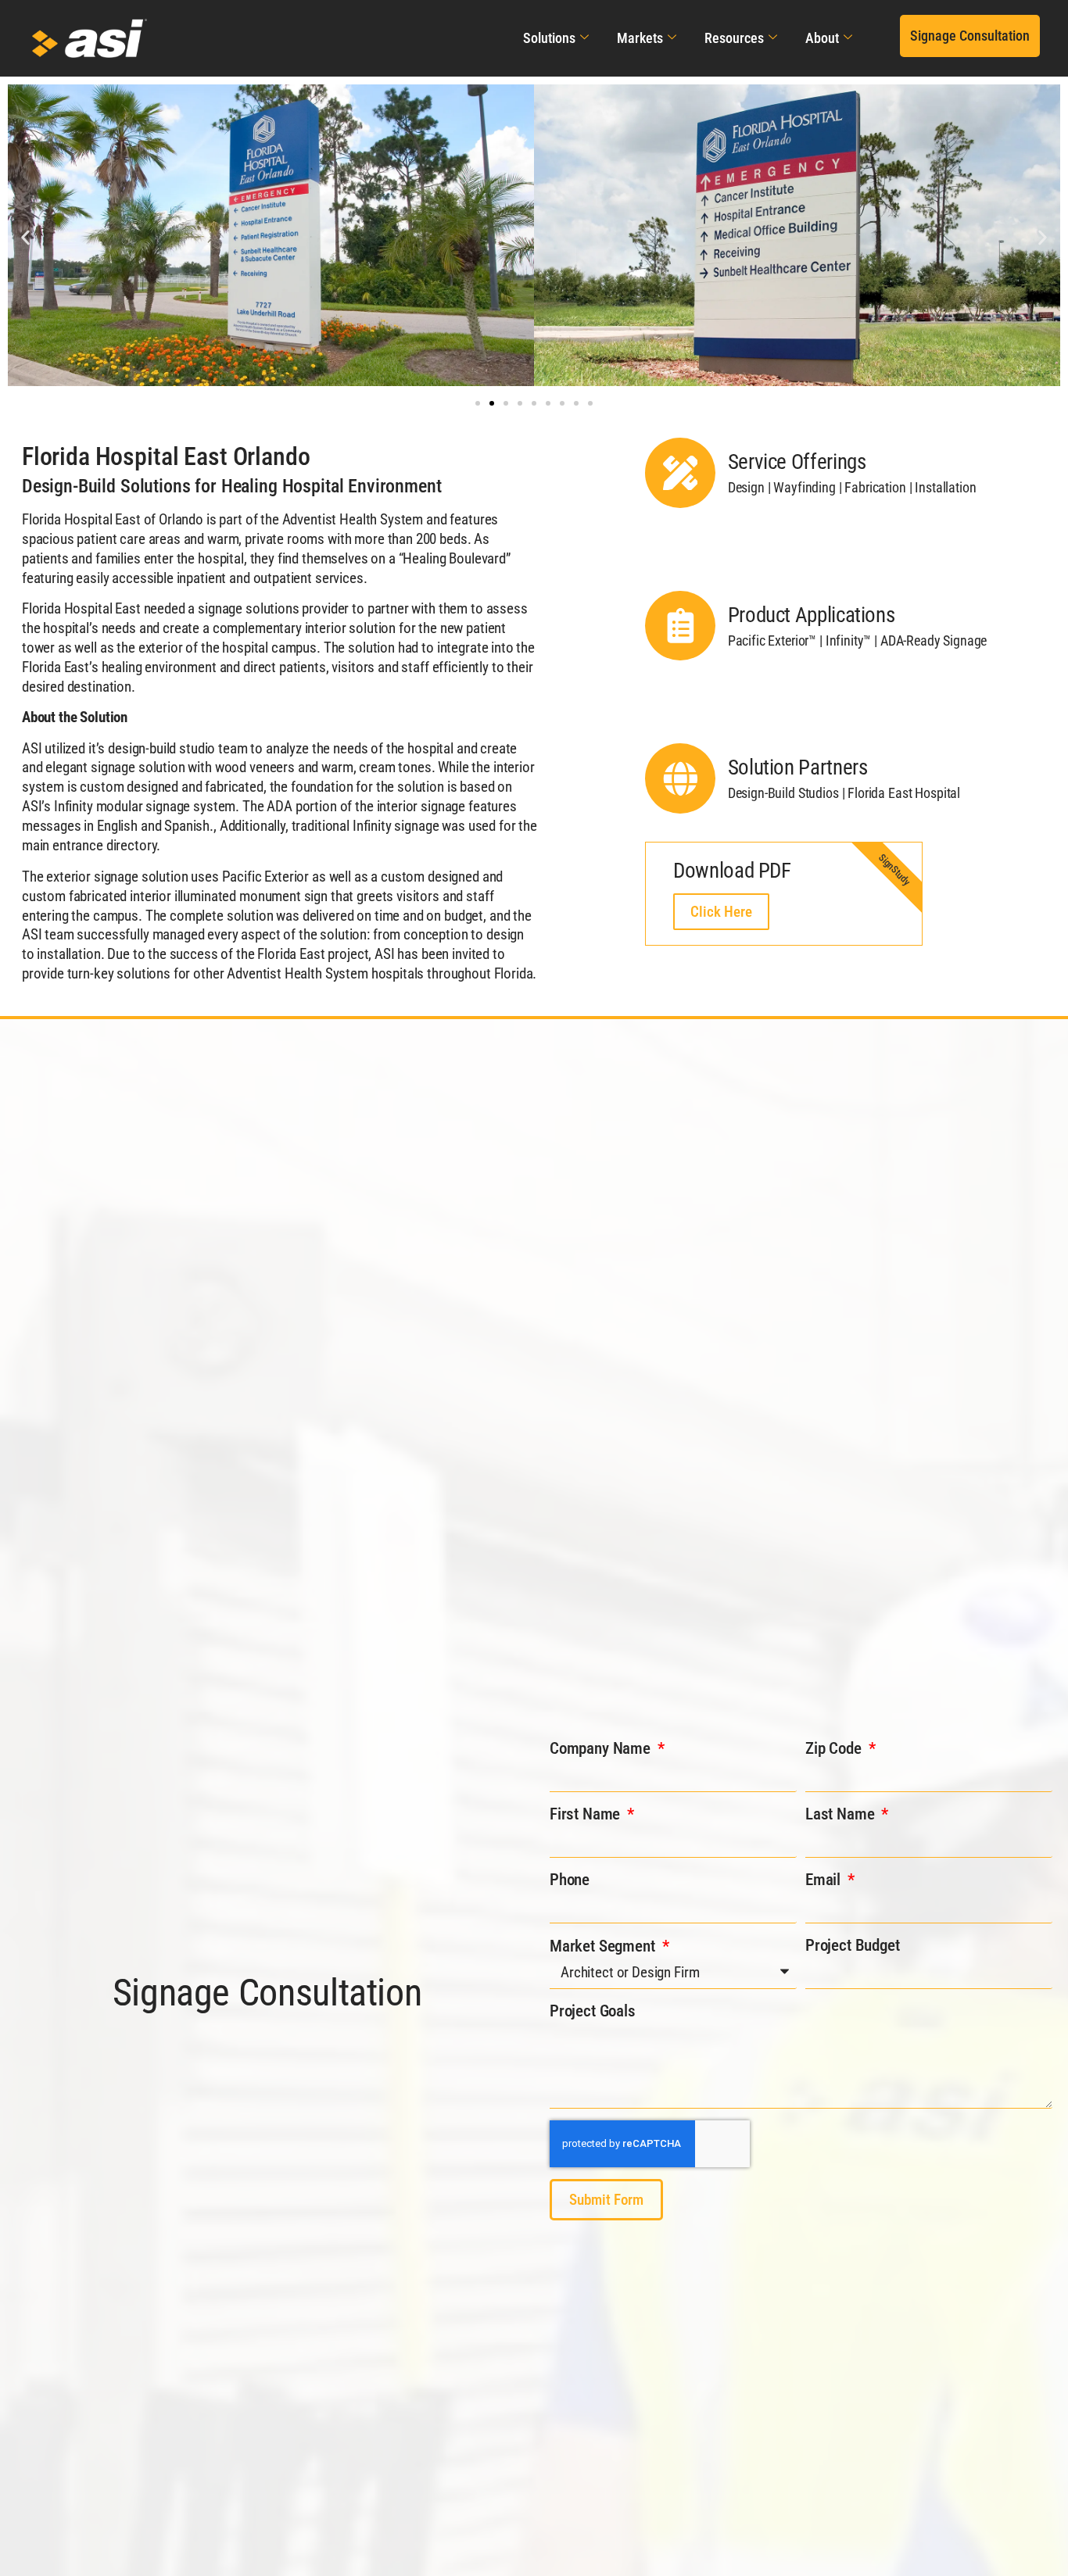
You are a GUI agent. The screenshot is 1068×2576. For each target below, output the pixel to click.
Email (825, 1880)
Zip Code (835, 1748)
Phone (570, 1880)
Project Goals (593, 2011)
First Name (587, 1814)
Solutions (549, 38)
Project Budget (853, 1945)
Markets (640, 38)
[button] (970, 36)
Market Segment (604, 1946)
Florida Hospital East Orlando (166, 456)
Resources (734, 38)
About (822, 38)
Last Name (842, 1814)
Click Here (721, 912)
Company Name (602, 1748)
